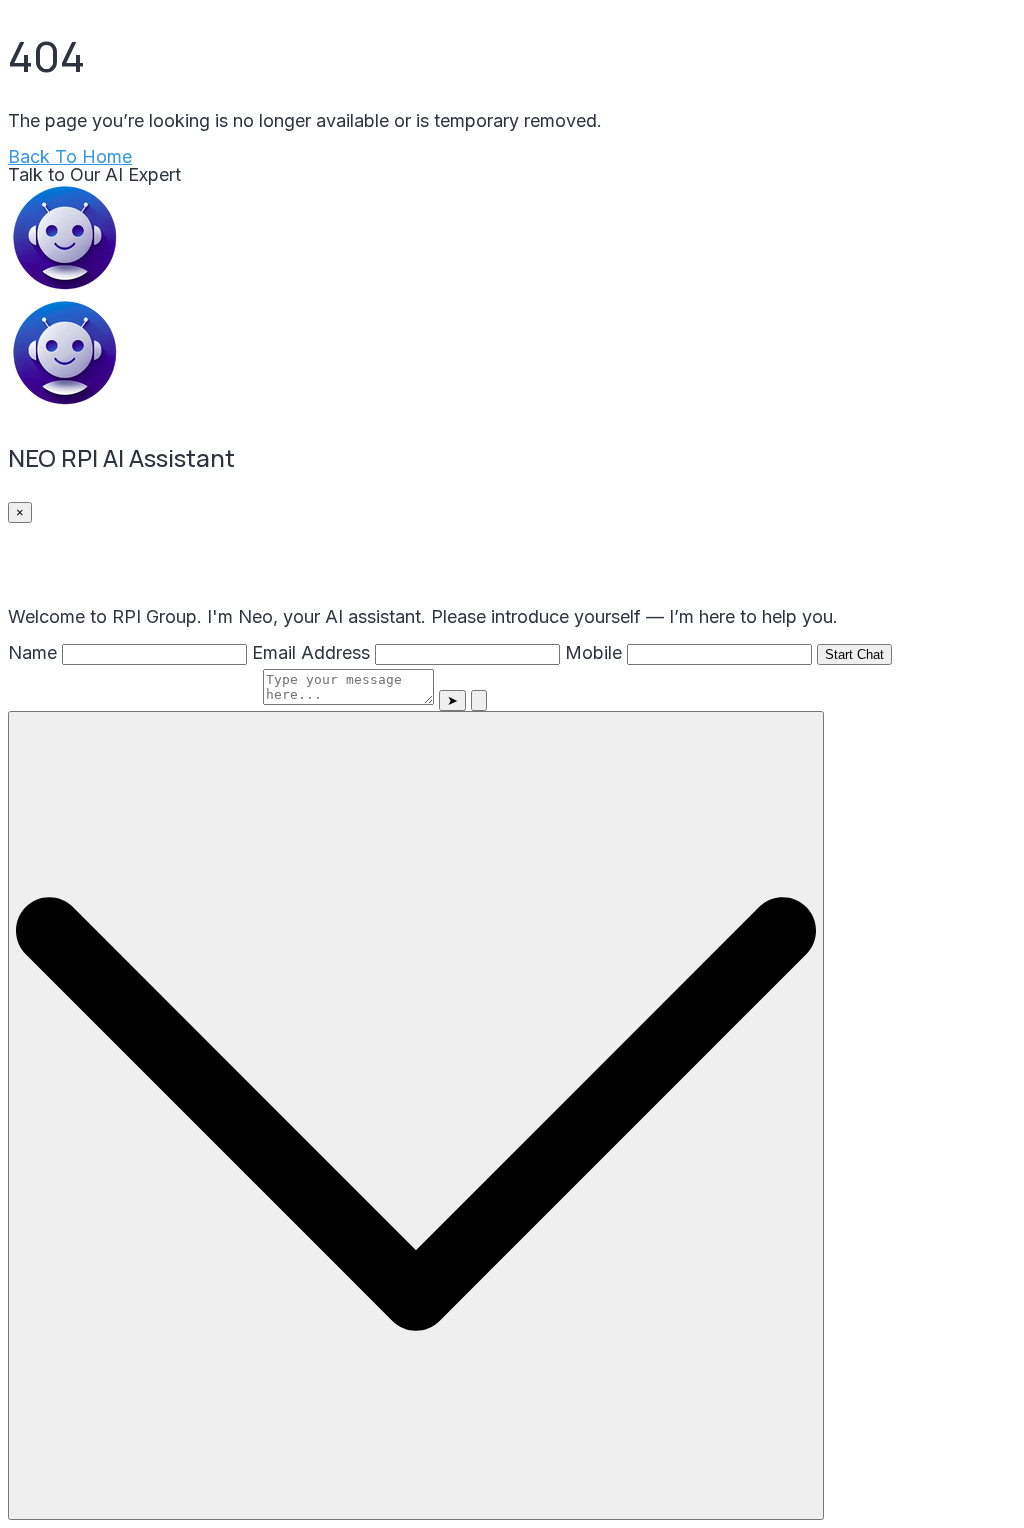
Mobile (593, 652)
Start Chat (854, 654)
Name (32, 652)
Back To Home (70, 156)
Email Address (311, 652)
